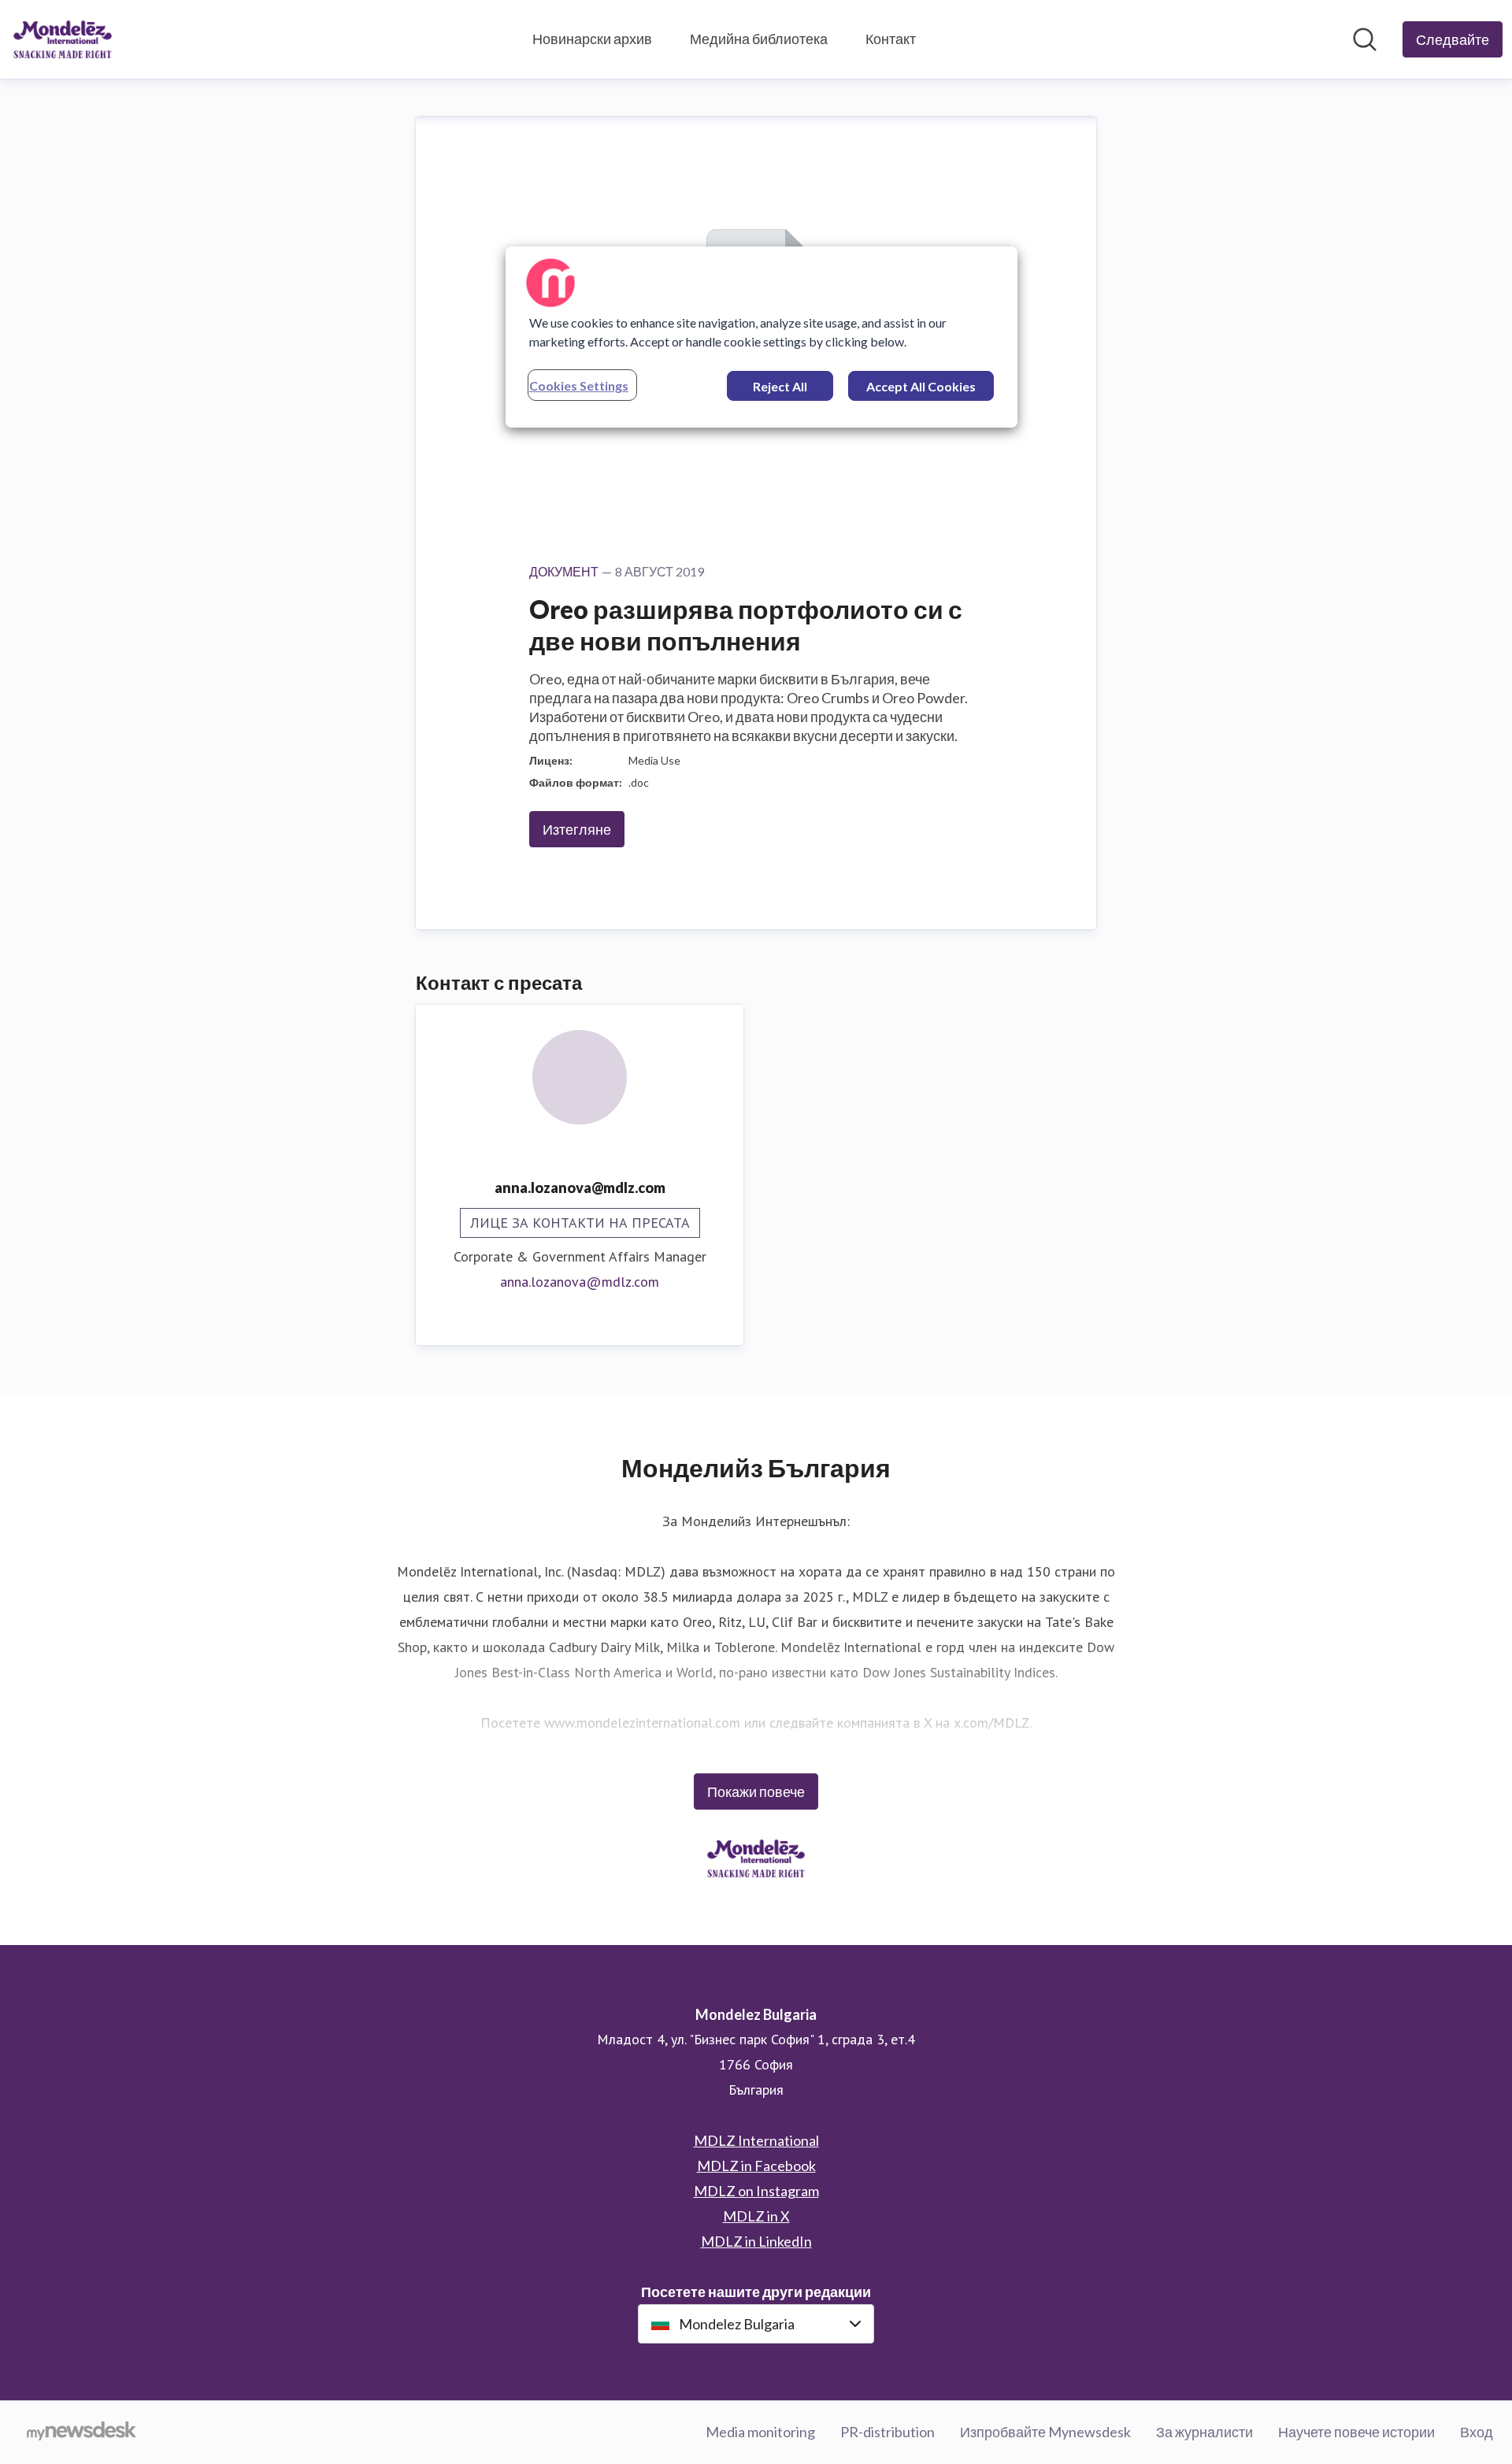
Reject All (780, 386)
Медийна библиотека (759, 39)
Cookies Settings (579, 385)
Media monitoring (760, 2432)
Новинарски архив (592, 39)
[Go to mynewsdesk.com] (82, 2433)
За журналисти (1204, 2432)
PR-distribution (888, 2432)
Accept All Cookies (921, 386)
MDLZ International (756, 2140)
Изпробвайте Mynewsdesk (1045, 2432)
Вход (1477, 2432)
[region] (762, 337)
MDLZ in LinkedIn (756, 2241)
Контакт (891, 39)
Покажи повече (756, 1791)
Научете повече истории (1356, 2432)
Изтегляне (577, 829)
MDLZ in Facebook (756, 2166)
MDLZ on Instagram (756, 2191)
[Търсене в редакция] (1365, 39)
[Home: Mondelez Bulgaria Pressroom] (63, 39)
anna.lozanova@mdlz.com (580, 1282)
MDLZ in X (756, 2216)
